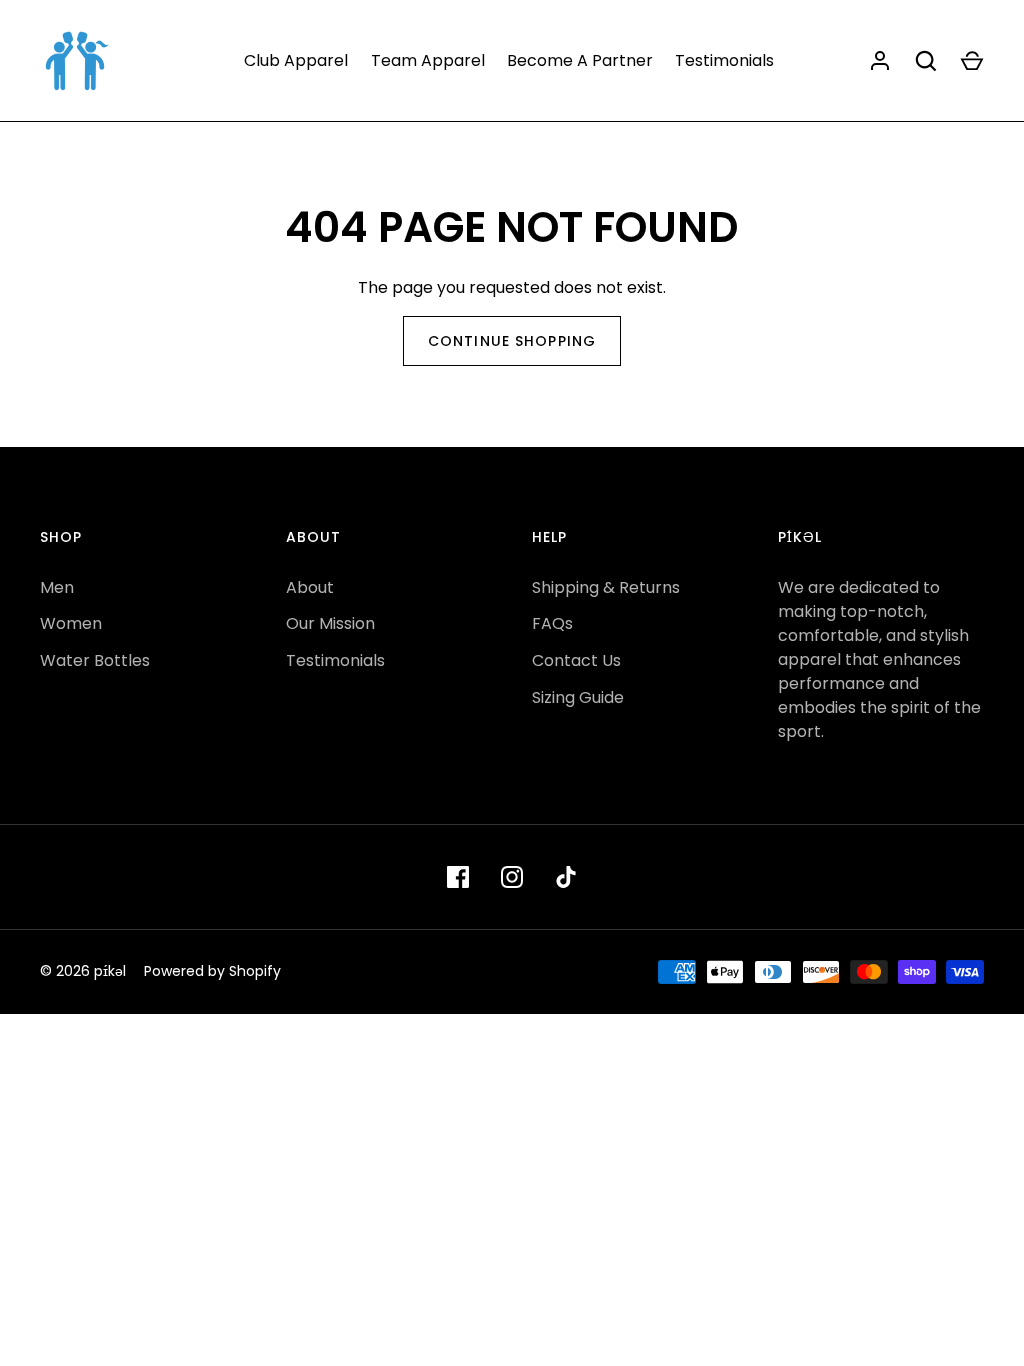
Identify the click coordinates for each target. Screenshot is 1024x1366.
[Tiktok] (566, 877)
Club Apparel (296, 60)
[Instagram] (512, 877)
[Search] (926, 61)
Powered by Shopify (212, 971)
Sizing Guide (578, 697)
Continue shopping (512, 341)
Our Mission (330, 623)
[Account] (880, 61)
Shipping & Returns (606, 587)
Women (71, 623)
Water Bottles (95, 660)
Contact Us (576, 660)
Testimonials (724, 60)
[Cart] (972, 61)
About (310, 587)
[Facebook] (458, 877)
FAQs (552, 623)
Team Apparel (428, 60)
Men (57, 587)
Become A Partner (580, 60)
